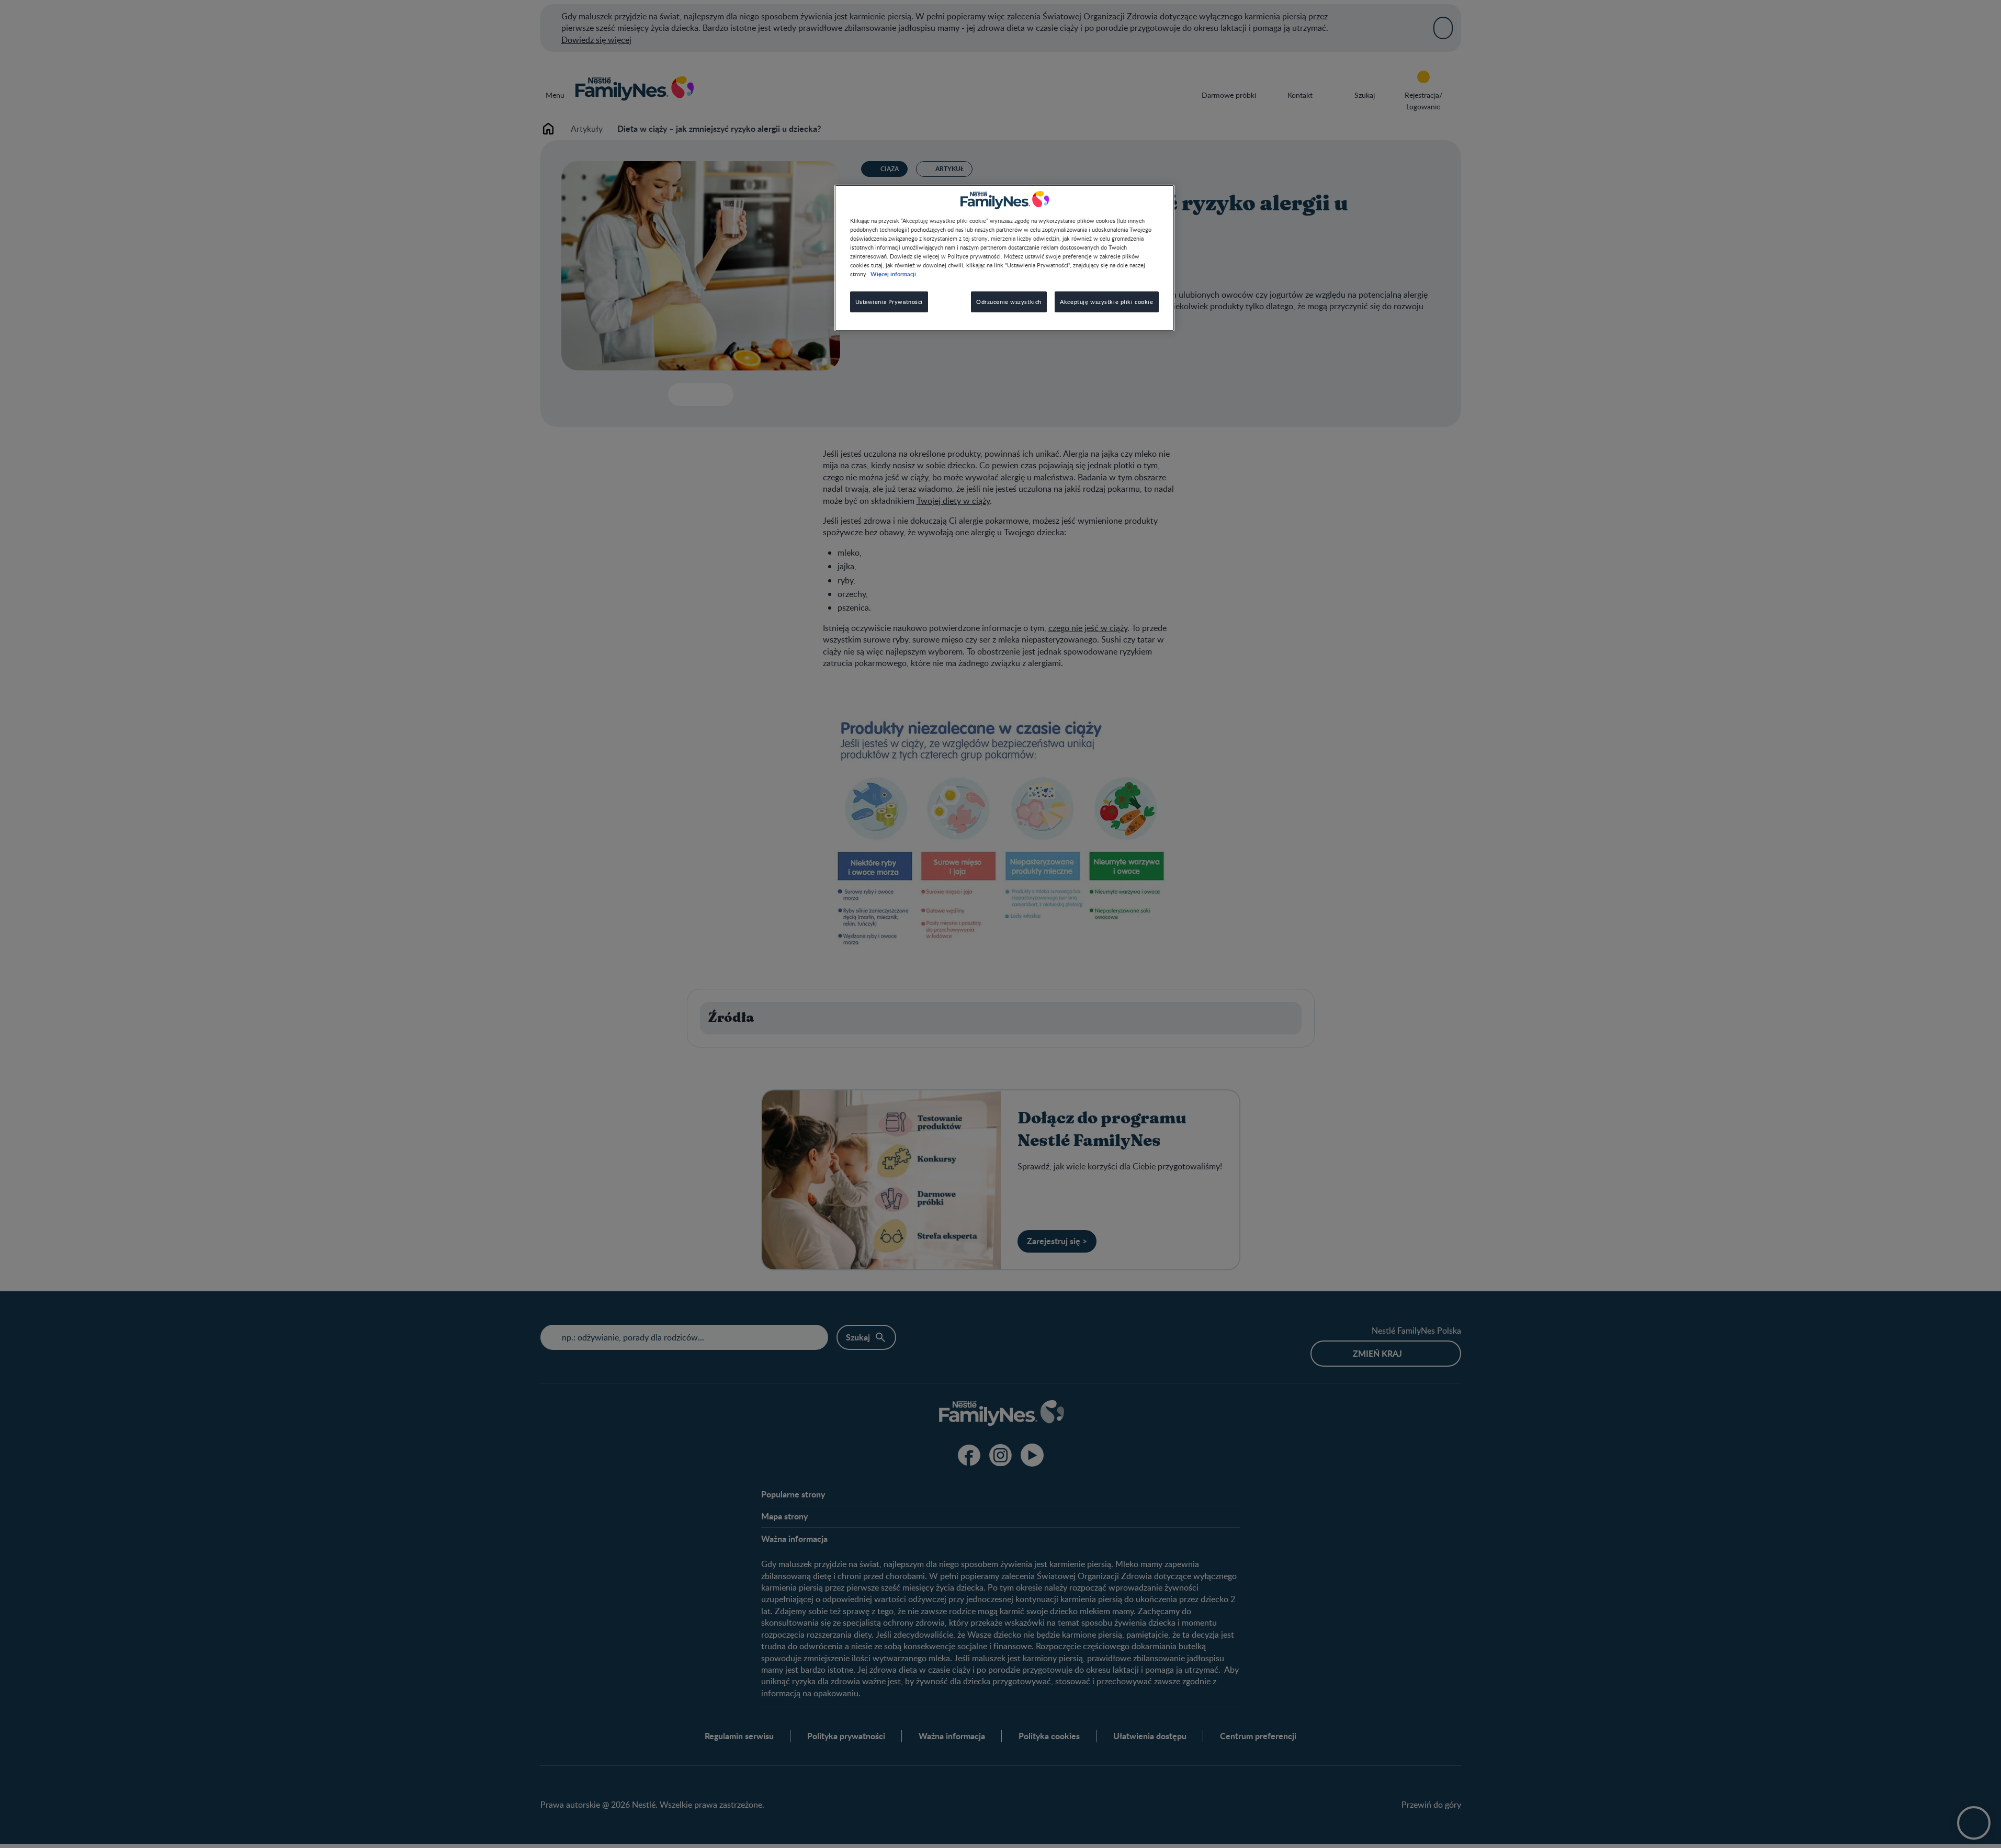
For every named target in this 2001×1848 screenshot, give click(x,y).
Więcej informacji (893, 274)
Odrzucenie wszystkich (1009, 302)
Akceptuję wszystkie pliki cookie (1106, 302)
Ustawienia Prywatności (889, 302)
